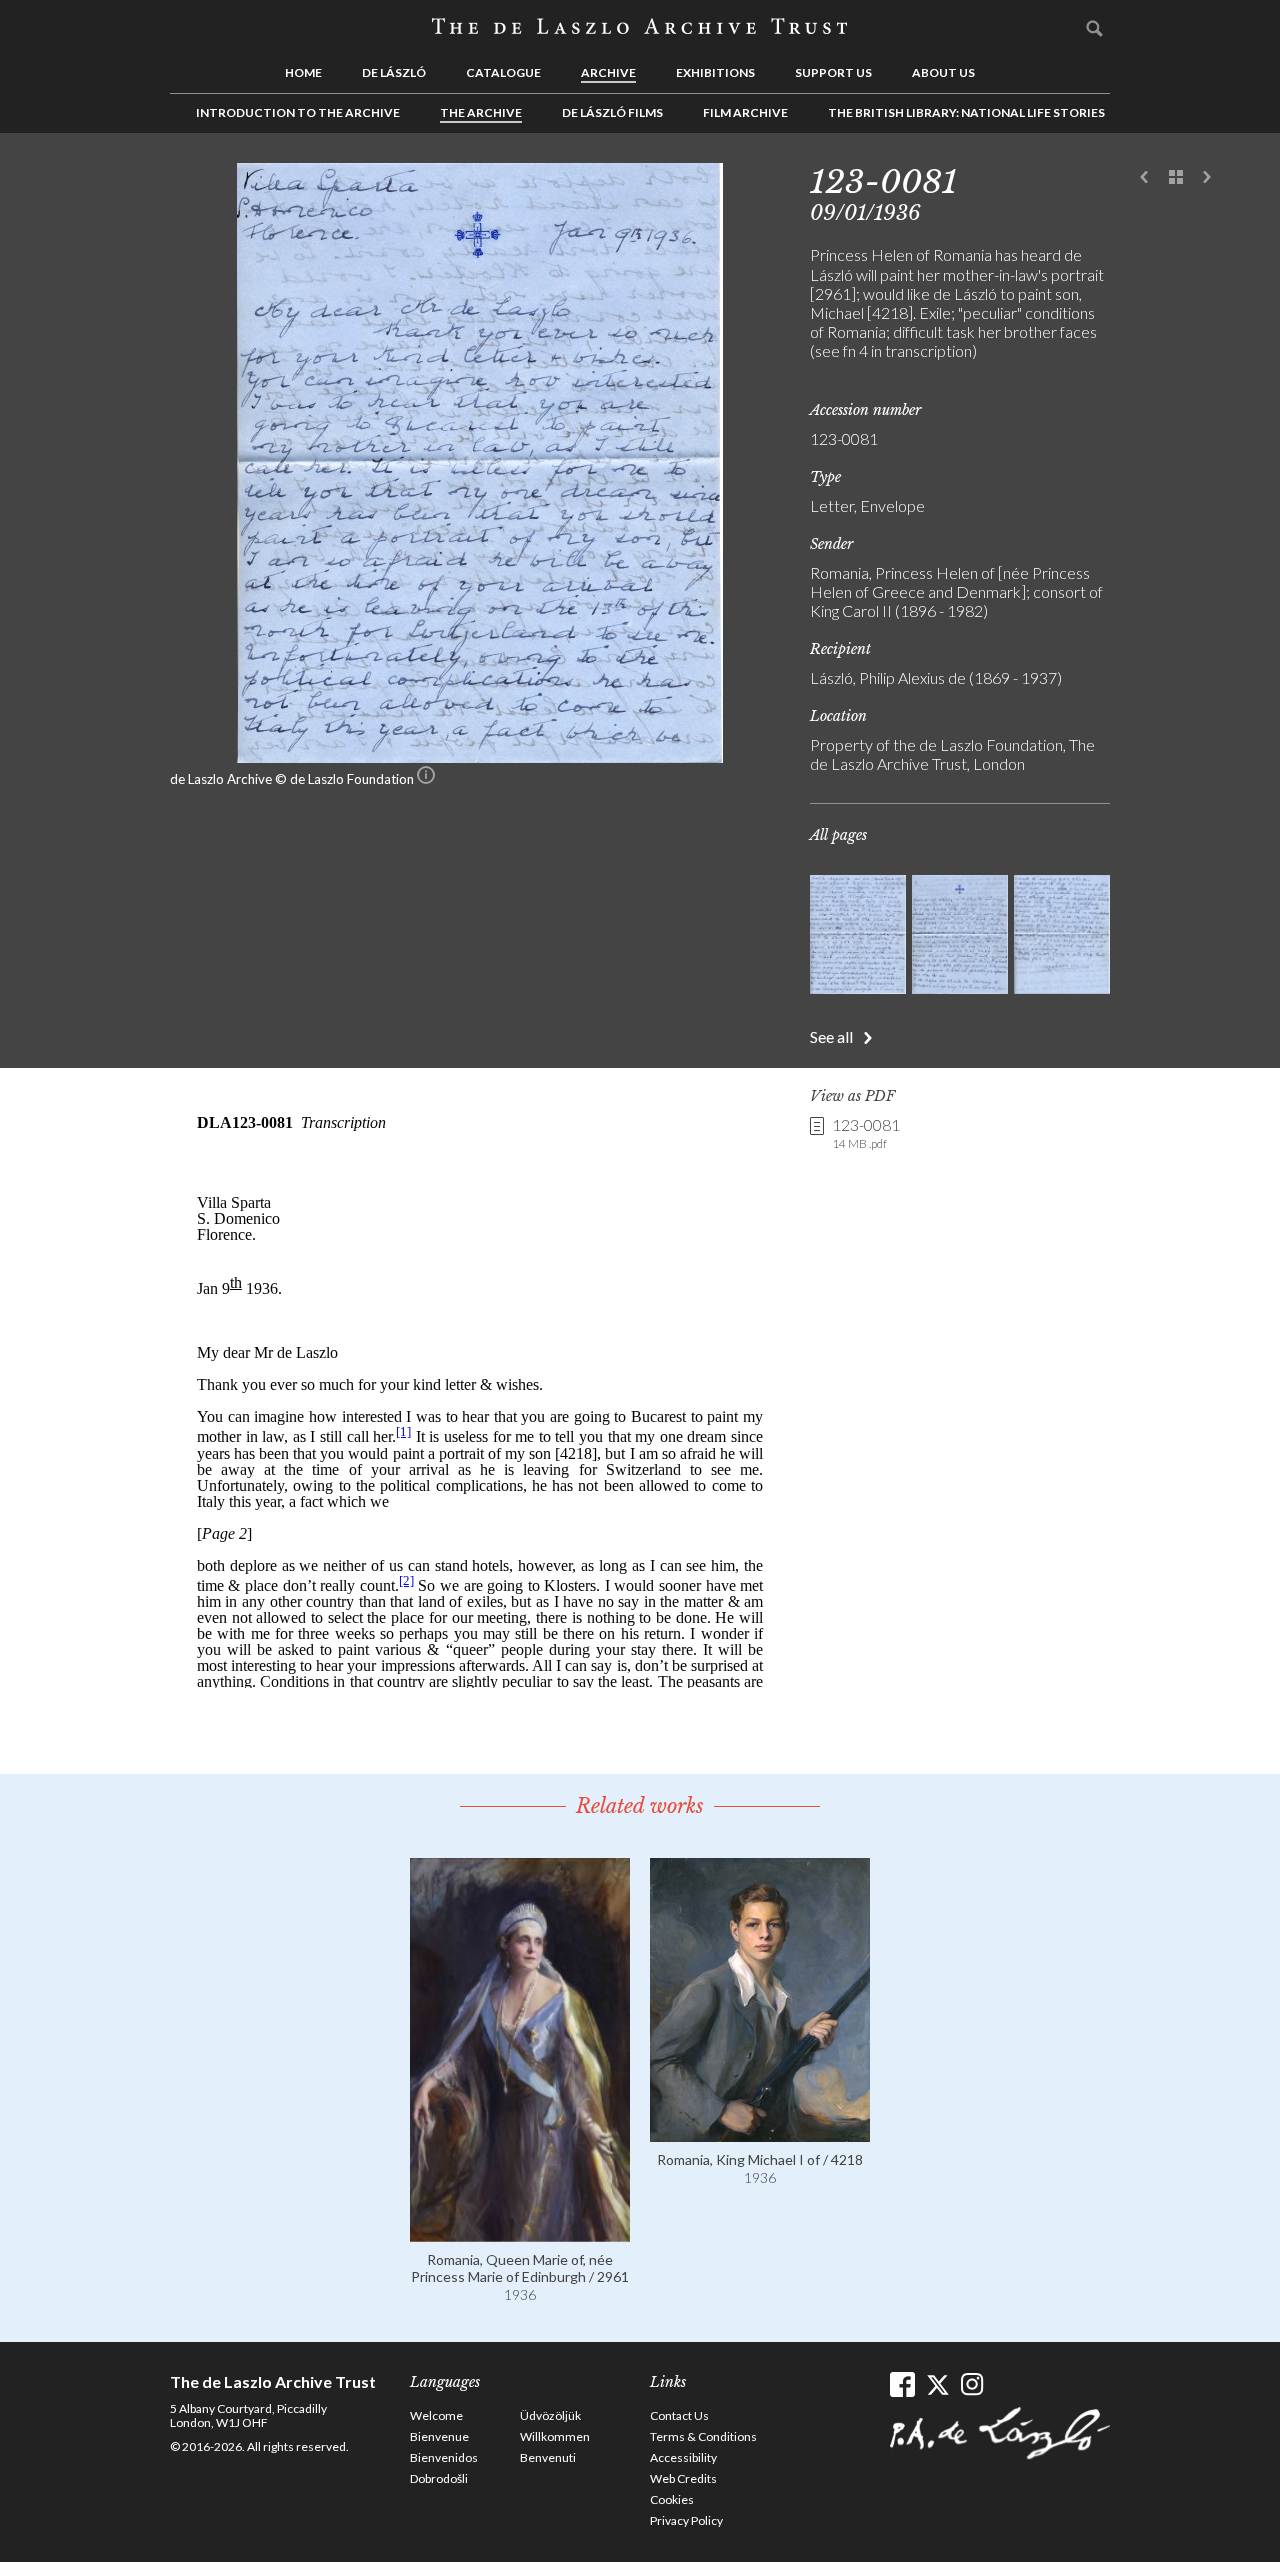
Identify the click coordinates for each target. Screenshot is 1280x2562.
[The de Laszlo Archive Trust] (640, 27)
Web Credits (683, 2478)
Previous (1145, 178)
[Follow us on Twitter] (937, 2384)
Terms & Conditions (703, 2436)
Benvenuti (548, 2457)
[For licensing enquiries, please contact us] (426, 779)
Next (1207, 178)
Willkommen (555, 2436)
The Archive (481, 112)
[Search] (1095, 28)
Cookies (672, 2499)
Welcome (436, 2415)
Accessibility (683, 2457)
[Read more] (520, 2232)
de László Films (612, 112)
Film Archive (745, 112)
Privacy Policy (686, 2520)
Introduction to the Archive (298, 112)
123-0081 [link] (866, 1133)
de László (394, 72)
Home (303, 72)
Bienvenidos (444, 2457)
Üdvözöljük (550, 2415)
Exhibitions (715, 72)
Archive (608, 72)
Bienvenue (439, 2436)
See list (1176, 178)
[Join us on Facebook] (902, 2384)
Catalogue (503, 72)
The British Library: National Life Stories (966, 112)
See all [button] (831, 1036)
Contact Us (679, 2415)
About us (943, 72)
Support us (833, 72)
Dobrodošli (439, 2478)
